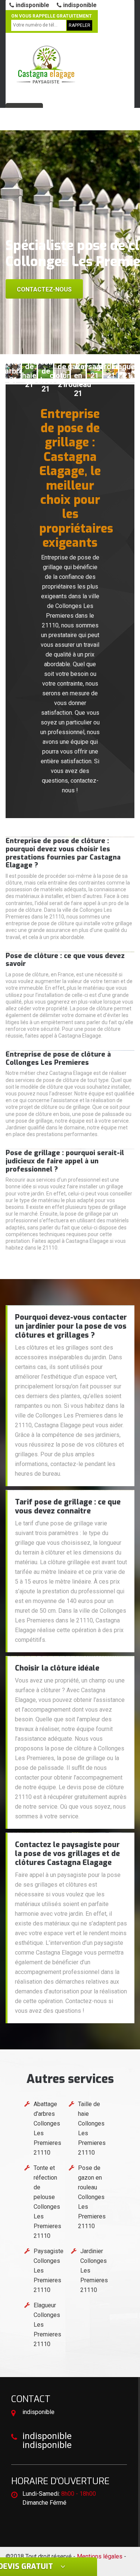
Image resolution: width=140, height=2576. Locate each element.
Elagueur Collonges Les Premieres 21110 (47, 2325)
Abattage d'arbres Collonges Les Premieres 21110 (47, 2128)
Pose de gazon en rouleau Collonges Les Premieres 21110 (92, 2197)
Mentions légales (100, 2556)
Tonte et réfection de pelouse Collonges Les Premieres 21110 (47, 2202)
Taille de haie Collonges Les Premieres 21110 (92, 2128)
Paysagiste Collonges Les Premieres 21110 (49, 2271)
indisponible (32, 5)
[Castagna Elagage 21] (46, 65)
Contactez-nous (44, 289)
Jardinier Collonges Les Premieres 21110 (94, 2271)
